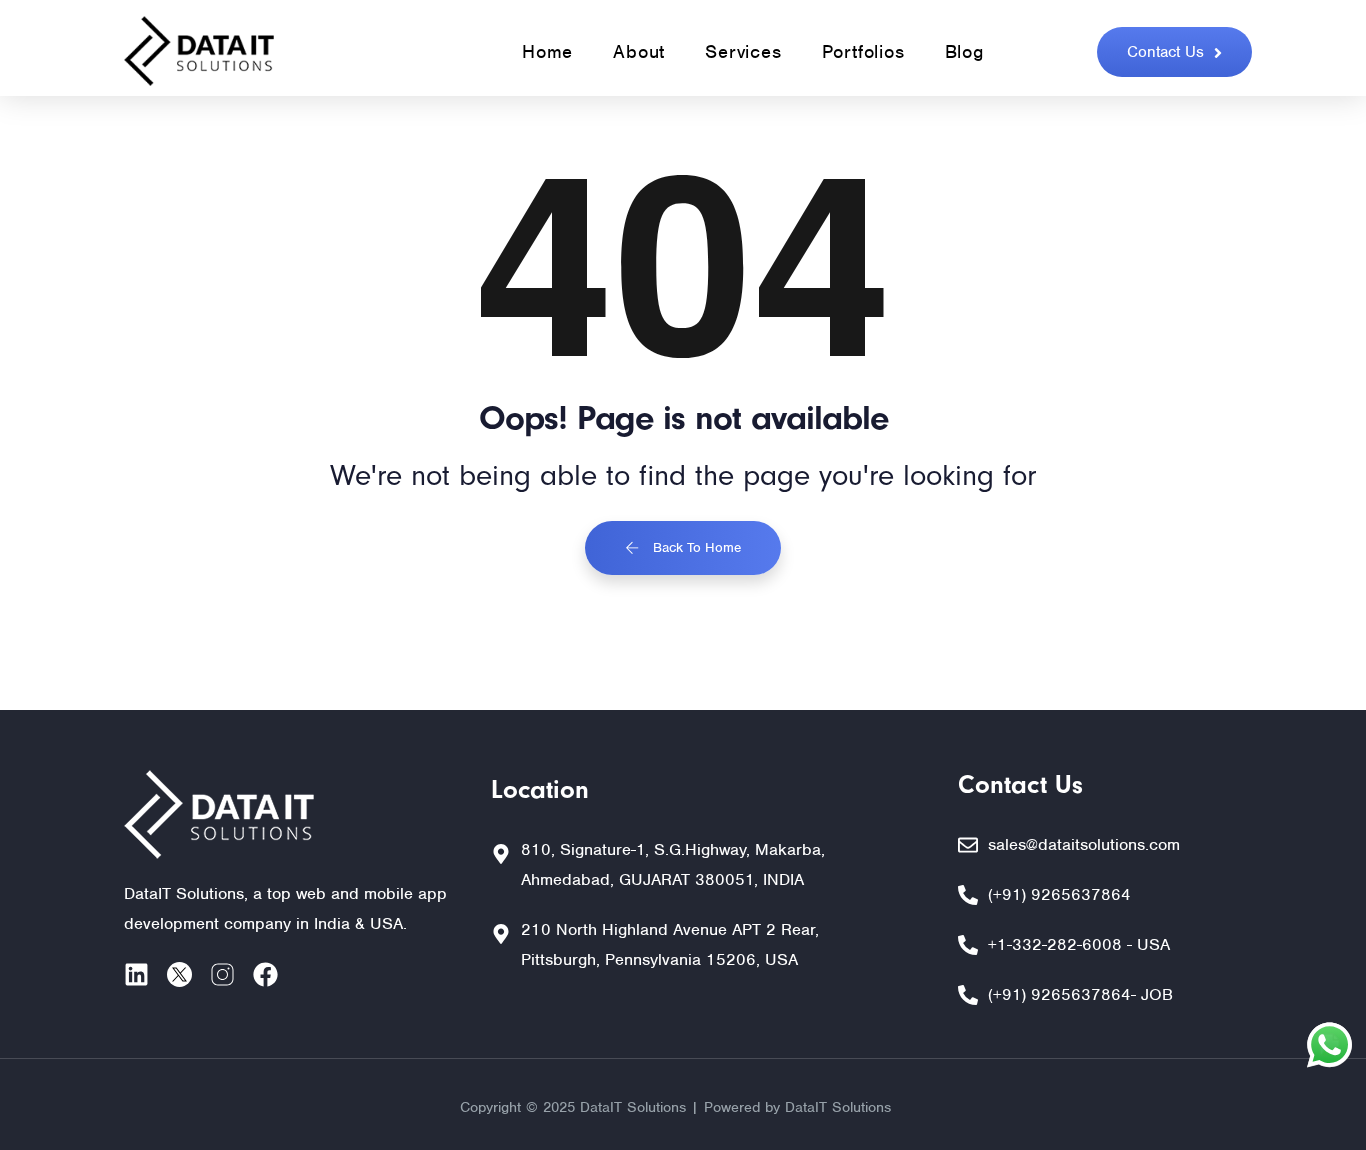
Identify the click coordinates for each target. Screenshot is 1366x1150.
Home (547, 51)
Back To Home (695, 547)
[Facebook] (265, 974)
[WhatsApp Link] (1329, 1050)
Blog (964, 51)
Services (743, 51)
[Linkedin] (136, 974)
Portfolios (863, 51)
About (639, 51)
